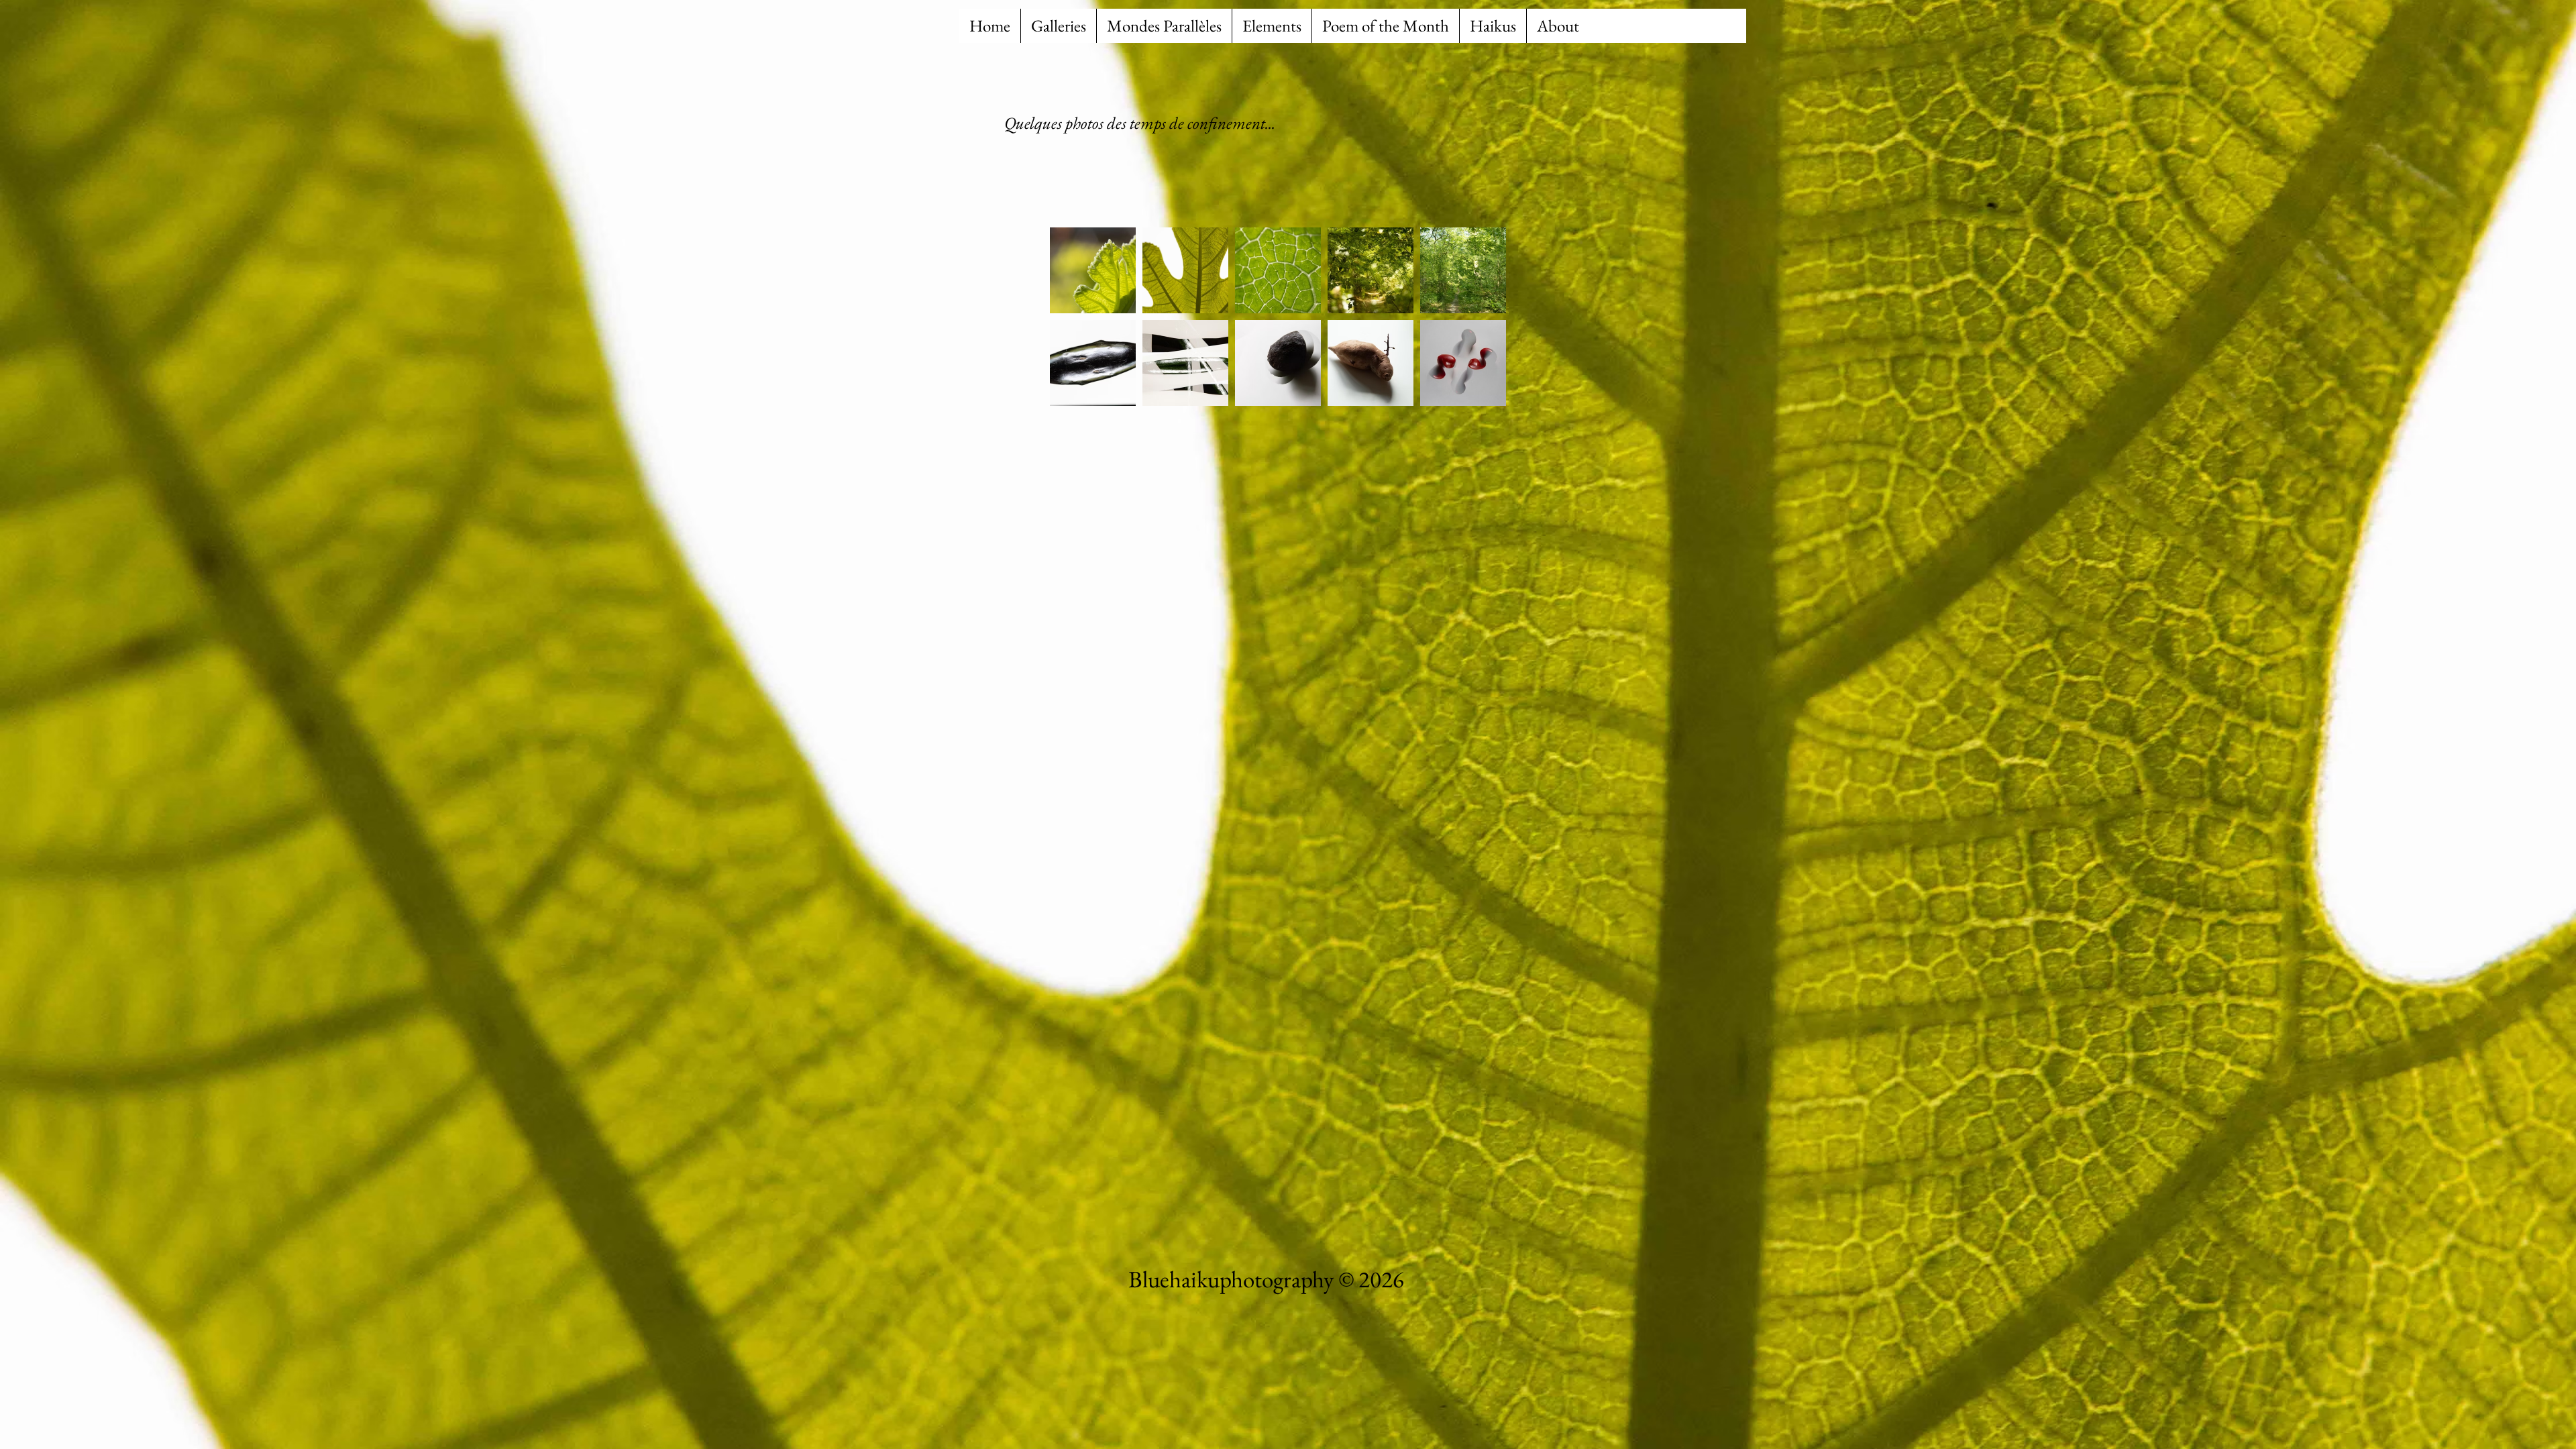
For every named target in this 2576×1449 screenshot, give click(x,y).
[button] (1058, 26)
